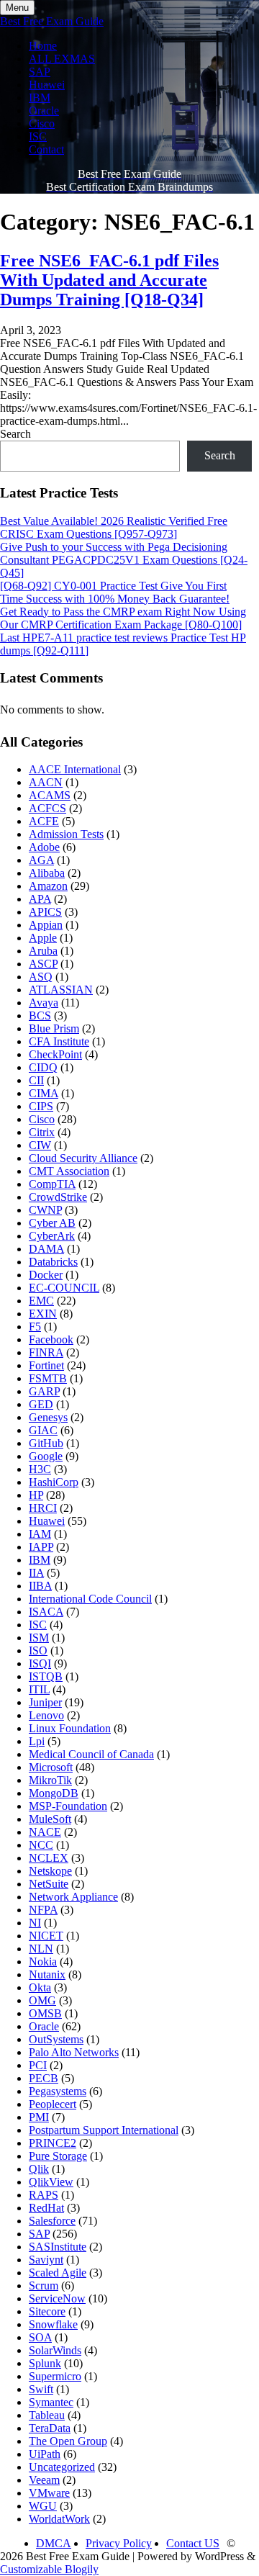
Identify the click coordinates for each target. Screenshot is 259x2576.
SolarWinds (55, 2350)
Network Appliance (73, 1897)
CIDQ (43, 1067)
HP (36, 1495)
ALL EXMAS (62, 59)
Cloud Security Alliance (83, 1158)
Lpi (37, 1741)
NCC (41, 1845)
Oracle (44, 111)
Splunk (45, 2363)
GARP (44, 1391)
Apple (43, 938)
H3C (40, 1469)
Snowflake (53, 2324)
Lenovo (46, 1715)
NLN (41, 1949)
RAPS (44, 2195)
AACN (46, 782)
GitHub (46, 1443)
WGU (43, 2506)
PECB (44, 2078)
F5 (35, 1327)
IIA (36, 1573)
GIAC (43, 1430)
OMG (42, 2000)
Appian (46, 925)
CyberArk (52, 1236)
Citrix (42, 1132)
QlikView (51, 2182)
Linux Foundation (70, 1728)
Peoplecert (53, 2104)
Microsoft (51, 1767)
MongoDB (54, 1793)
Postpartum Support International (104, 2130)
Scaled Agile (58, 2273)
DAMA (46, 1249)
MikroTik (50, 1780)
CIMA (44, 1093)
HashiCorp (54, 1482)
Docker (46, 1275)
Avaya (44, 1003)
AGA (41, 860)
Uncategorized (62, 2467)
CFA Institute (59, 1041)
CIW (40, 1145)
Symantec (51, 2402)
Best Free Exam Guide (52, 21)
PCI (38, 2065)
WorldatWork (59, 2519)
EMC (41, 1301)
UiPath (45, 2454)
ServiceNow (57, 2298)
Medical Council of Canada (91, 1754)
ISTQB (46, 1676)
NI (35, 1923)
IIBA (40, 1586)
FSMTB (48, 1378)
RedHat (46, 2208)
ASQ (41, 977)
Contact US (193, 2543)
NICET (46, 1936)
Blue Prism (54, 1028)
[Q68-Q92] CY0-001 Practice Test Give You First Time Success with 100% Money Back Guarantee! (115, 592)
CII (36, 1080)
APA (40, 899)
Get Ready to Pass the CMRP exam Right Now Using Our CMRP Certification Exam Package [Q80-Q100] (123, 618)
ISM (39, 1638)
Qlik (39, 2169)
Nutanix (47, 1974)
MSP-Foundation (68, 1806)
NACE (45, 1832)
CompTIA (52, 1184)
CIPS (41, 1106)
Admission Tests (66, 834)
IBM (40, 98)
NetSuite (49, 1884)
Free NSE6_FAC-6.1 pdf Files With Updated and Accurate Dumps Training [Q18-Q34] (109, 280)
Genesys (48, 1417)
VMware (49, 2493)
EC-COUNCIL (64, 1288)
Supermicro (55, 2376)
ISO (38, 1650)
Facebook (51, 1339)
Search (15, 434)
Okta (40, 1987)
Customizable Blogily (49, 2569)
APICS (45, 912)
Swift (41, 2389)
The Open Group (68, 2441)
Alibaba (47, 873)
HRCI (43, 1508)
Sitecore (47, 2311)
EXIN (43, 1314)
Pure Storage (58, 2156)
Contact (46, 149)
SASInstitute (58, 2247)
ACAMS (50, 795)
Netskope (50, 1871)
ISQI (40, 1663)
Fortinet (46, 1365)
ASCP (43, 964)
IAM (40, 1534)
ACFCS (47, 808)
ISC (38, 136)
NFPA (43, 1910)
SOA (40, 2337)
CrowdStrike (58, 1197)
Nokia (43, 1962)
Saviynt (46, 2260)
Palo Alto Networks (74, 2052)
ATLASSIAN (61, 990)
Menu (17, 8)
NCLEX (49, 1858)
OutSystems (56, 2039)
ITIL (39, 1689)
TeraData (50, 2428)
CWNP (45, 1210)
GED (41, 1404)
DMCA (54, 2543)
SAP (40, 72)
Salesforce (52, 2221)
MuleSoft (50, 1819)
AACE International (75, 769)
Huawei (47, 85)
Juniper (45, 1702)
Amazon (48, 886)
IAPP (41, 1547)
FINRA (46, 1352)
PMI (39, 2117)
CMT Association (69, 1171)
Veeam (44, 2480)
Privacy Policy (119, 2543)
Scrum (44, 2285)
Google (46, 1456)
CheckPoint (55, 1054)
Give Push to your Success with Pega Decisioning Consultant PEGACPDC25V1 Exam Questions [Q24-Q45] (124, 560)
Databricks (53, 1262)
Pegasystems (58, 2091)
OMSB (45, 2013)
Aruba (43, 951)
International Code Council (90, 1599)
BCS (40, 1015)
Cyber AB (52, 1223)
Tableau (47, 2415)
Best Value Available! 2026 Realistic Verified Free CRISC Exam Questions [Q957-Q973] (114, 527)
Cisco (42, 123)
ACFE (44, 821)
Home (43, 46)
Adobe (44, 847)
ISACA (46, 1612)
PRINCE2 (53, 2143)
